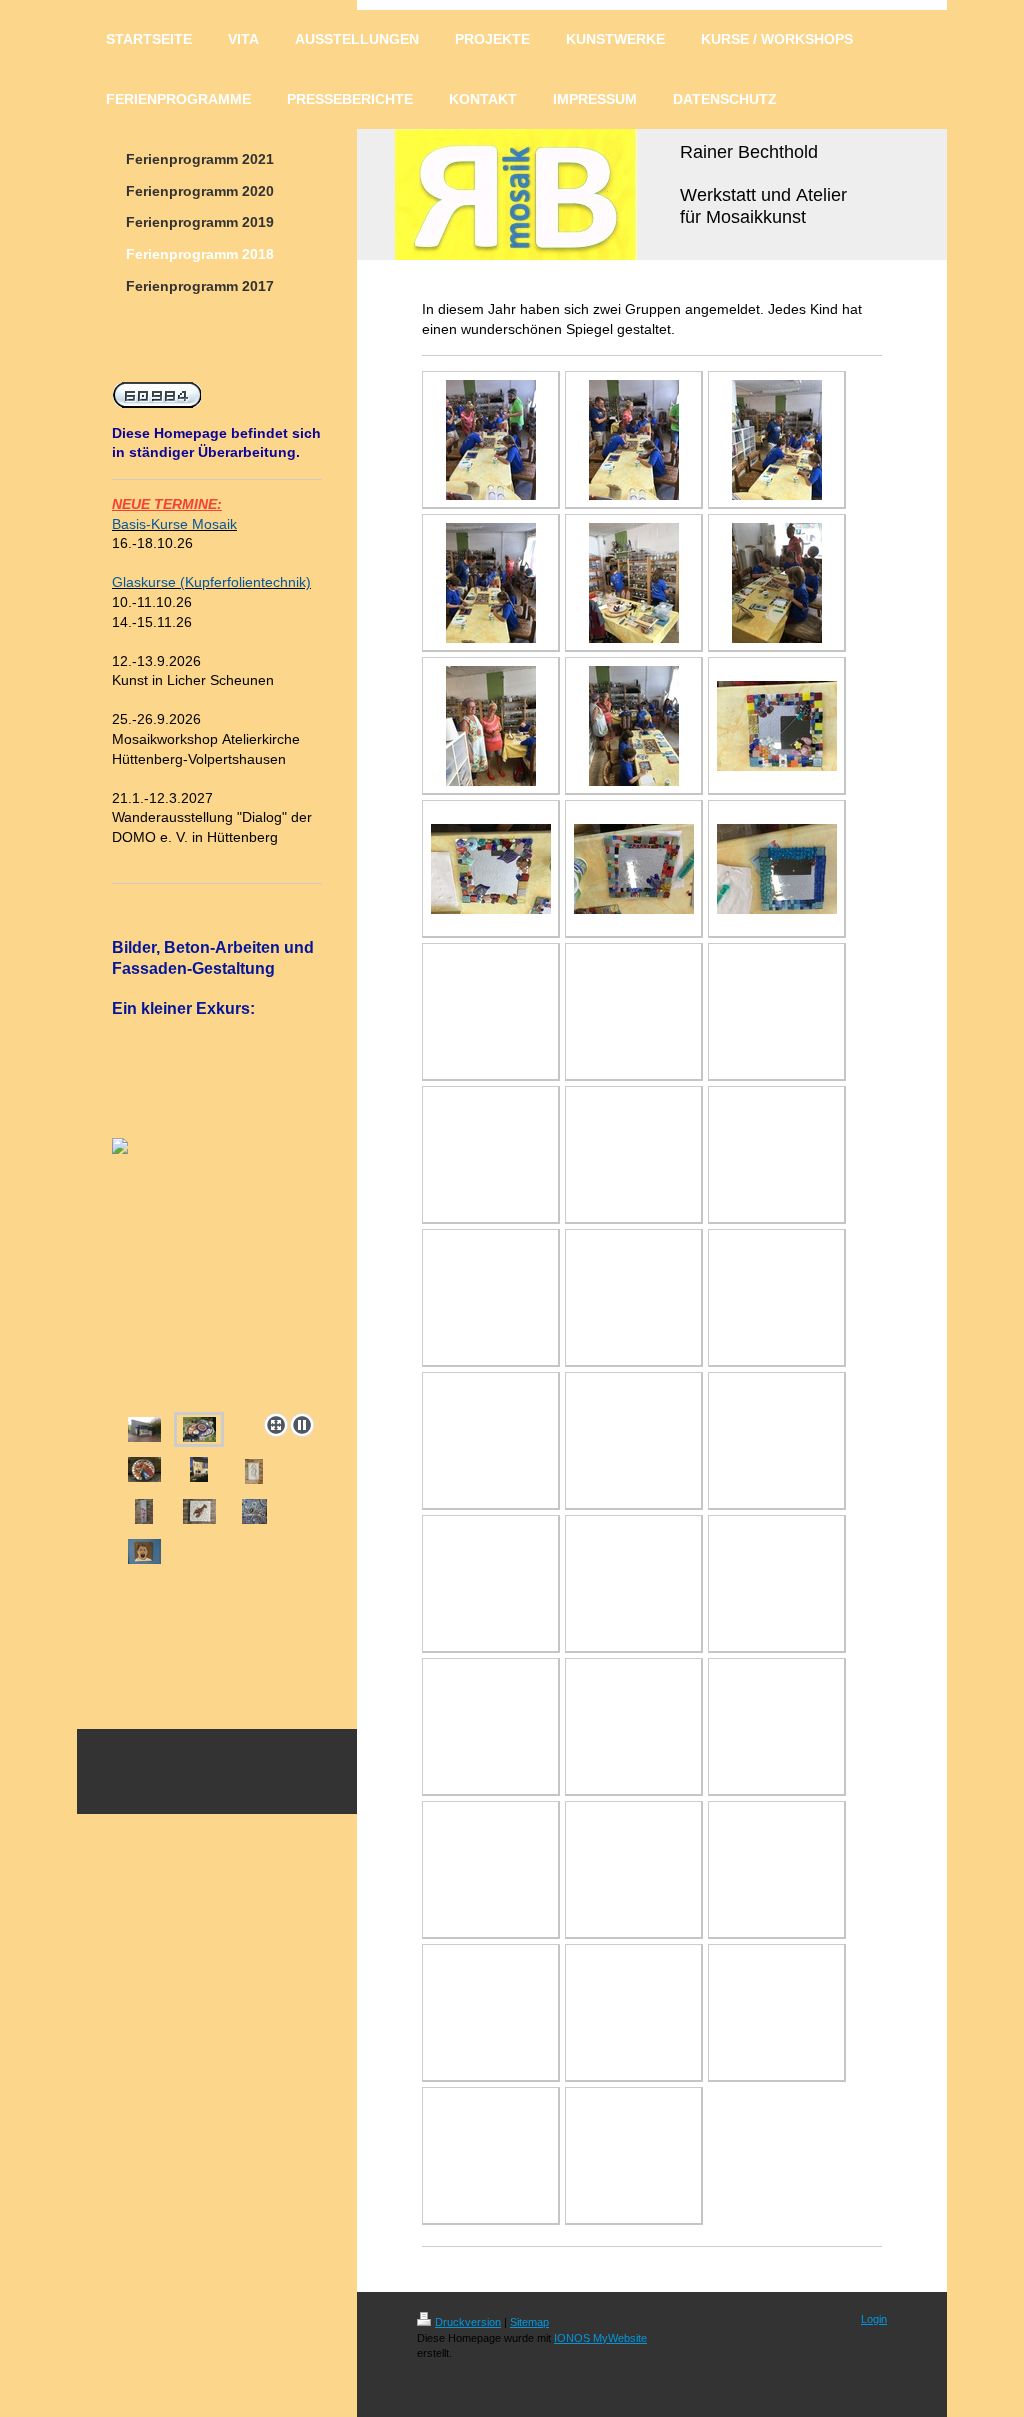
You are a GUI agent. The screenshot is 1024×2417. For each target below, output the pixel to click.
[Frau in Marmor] (254, 1471)
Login (874, 2319)
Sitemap (529, 2322)
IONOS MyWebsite (600, 2338)
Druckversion (468, 2322)
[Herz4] (144, 1511)
